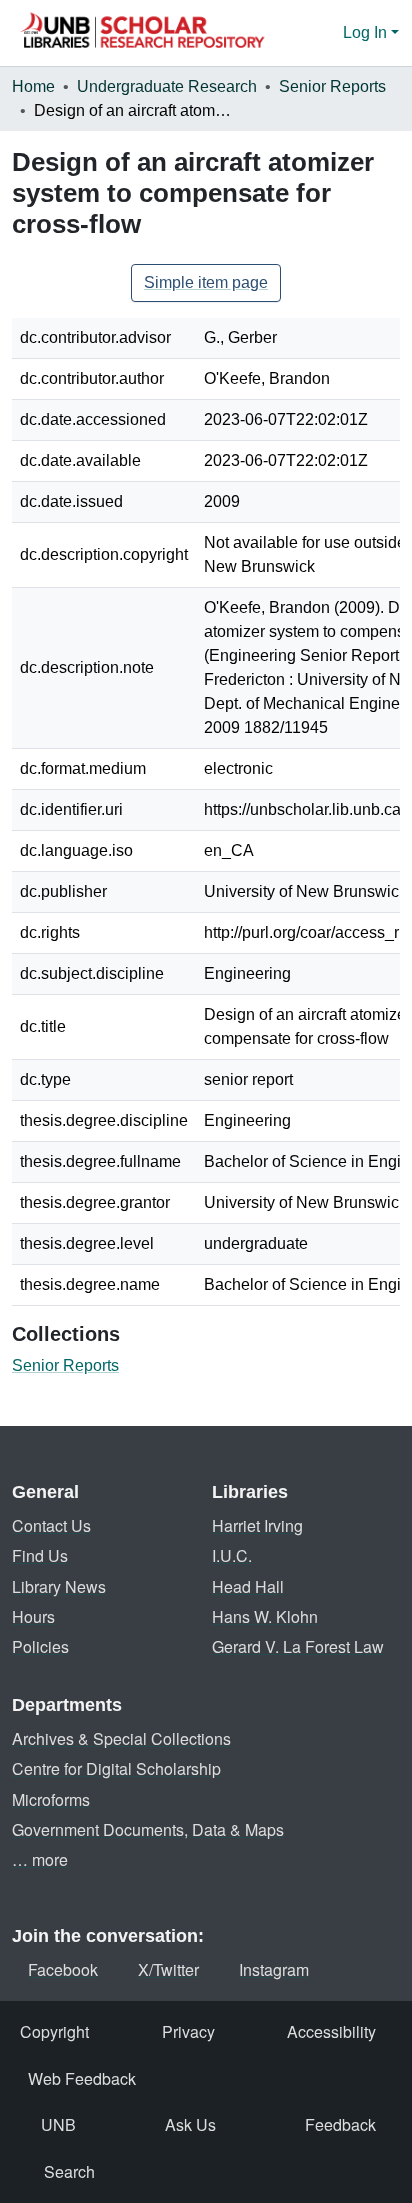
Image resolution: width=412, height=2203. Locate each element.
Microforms (51, 1799)
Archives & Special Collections (121, 1738)
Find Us (40, 1555)
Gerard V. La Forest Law (298, 1646)
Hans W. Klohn (265, 1616)
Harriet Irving (257, 1525)
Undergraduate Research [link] (167, 86)
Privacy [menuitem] (188, 2031)
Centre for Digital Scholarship (116, 1768)
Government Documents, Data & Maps (148, 1829)
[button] (142, 33)
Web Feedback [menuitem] (82, 2078)
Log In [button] (367, 32)
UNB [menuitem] (58, 2124)
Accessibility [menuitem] (331, 2031)
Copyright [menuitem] (54, 2031)
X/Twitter (168, 1969)
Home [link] (33, 86)
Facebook (63, 1969)
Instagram (274, 1969)
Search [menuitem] (69, 2171)
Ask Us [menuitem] (190, 2124)
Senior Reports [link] (332, 86)
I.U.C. (232, 1555)
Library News (59, 1586)
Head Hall (248, 1586)
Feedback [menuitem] (340, 2124)
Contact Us (51, 1525)
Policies (40, 1646)
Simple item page (206, 282)
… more (40, 1859)
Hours (33, 1616)
